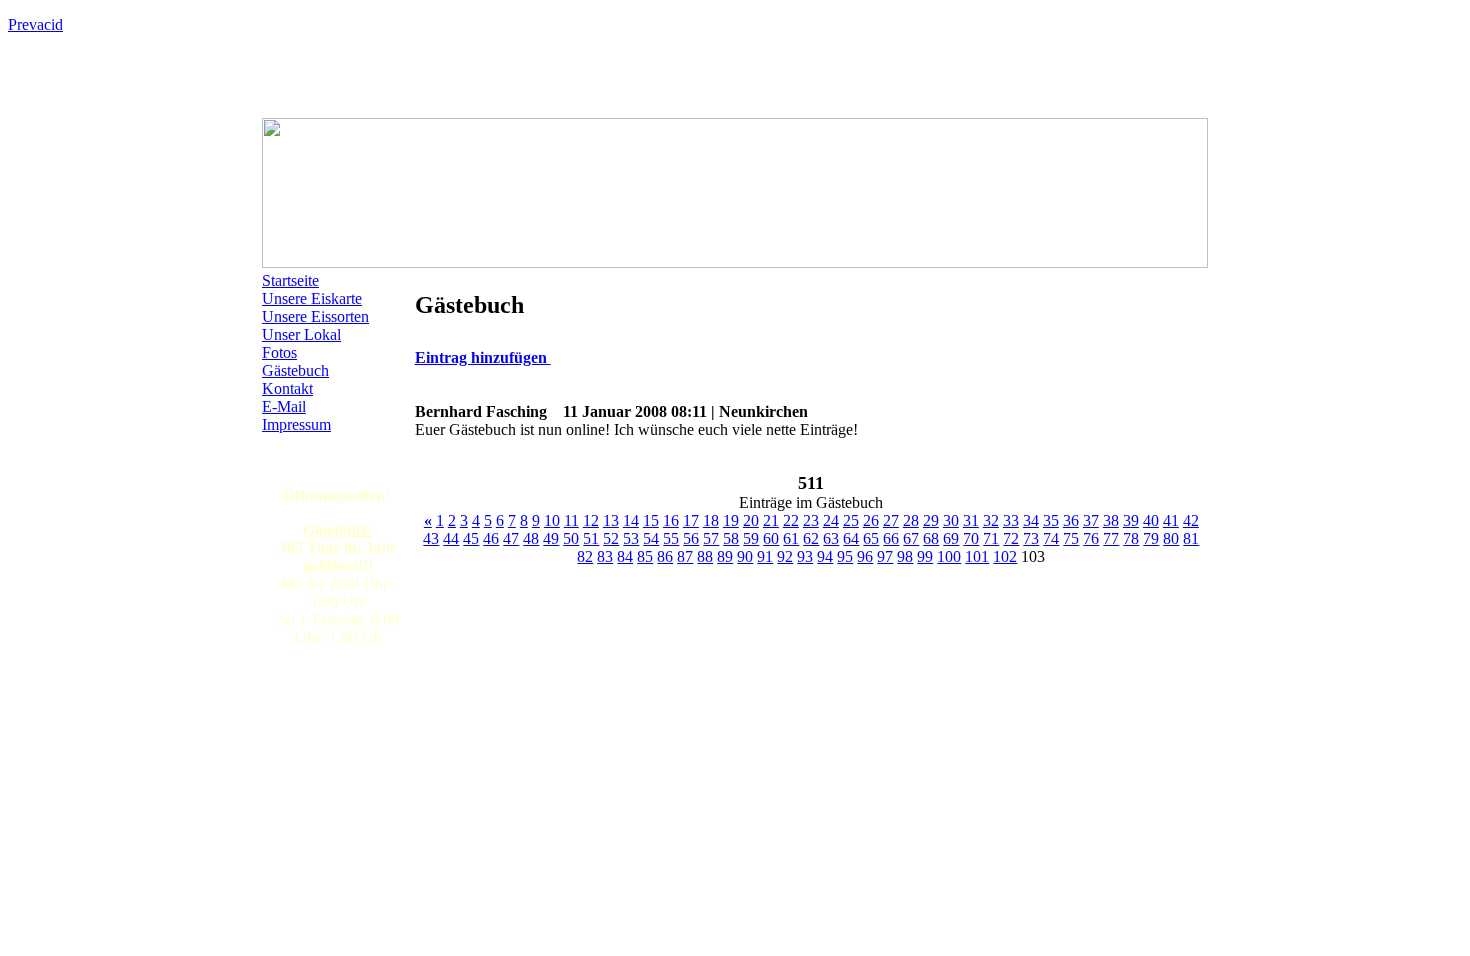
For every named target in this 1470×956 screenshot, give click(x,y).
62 (811, 538)
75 (1071, 538)
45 (471, 538)
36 (1071, 520)
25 (851, 520)
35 (1051, 520)
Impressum (296, 424)
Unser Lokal (301, 334)
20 (751, 520)
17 (691, 520)
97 (885, 556)
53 (631, 538)
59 (751, 538)
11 (571, 520)
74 (1051, 538)
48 (531, 538)
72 (1011, 538)
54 (651, 538)
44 (451, 538)
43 (431, 538)
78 (1131, 538)
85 (645, 556)
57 (711, 538)
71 (991, 538)
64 (851, 538)
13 (611, 520)
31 (971, 520)
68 (931, 538)
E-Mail (284, 406)
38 (1111, 520)
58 (731, 538)
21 (771, 520)
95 (845, 556)
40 (1151, 520)
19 (731, 520)
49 (551, 538)
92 (785, 556)
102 (1005, 556)
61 (791, 538)
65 (871, 538)
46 (491, 538)
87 (685, 556)
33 (1011, 520)
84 (625, 556)
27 (891, 520)
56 (691, 538)
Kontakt (287, 388)
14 (631, 520)
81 (1191, 538)
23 (811, 520)
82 (585, 556)
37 (1091, 520)
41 (1171, 520)
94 (825, 556)
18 (711, 520)
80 (1171, 538)
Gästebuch (295, 370)
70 (971, 538)
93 (805, 556)
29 (931, 520)
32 (991, 520)
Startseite (290, 280)
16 (671, 520)
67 (911, 538)
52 (611, 538)
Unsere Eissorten (315, 316)
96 (865, 556)
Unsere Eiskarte (312, 298)
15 (651, 520)
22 (791, 520)
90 (745, 556)
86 (665, 556)
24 (831, 520)
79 (1151, 538)
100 (949, 556)
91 (765, 556)
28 (911, 520)
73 (1031, 538)
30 (951, 520)
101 (977, 556)
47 (511, 538)
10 (552, 520)
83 (605, 556)
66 (891, 538)
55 (671, 538)
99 (925, 556)
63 (831, 538)
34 (1031, 520)
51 (591, 538)
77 (1111, 538)
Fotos (279, 352)
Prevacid (35, 24)
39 (1131, 520)
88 (705, 556)
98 (905, 556)
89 (725, 556)
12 (591, 520)
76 (1091, 538)
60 (771, 538)
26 (871, 520)
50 (571, 538)
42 (1191, 520)
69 (951, 538)
